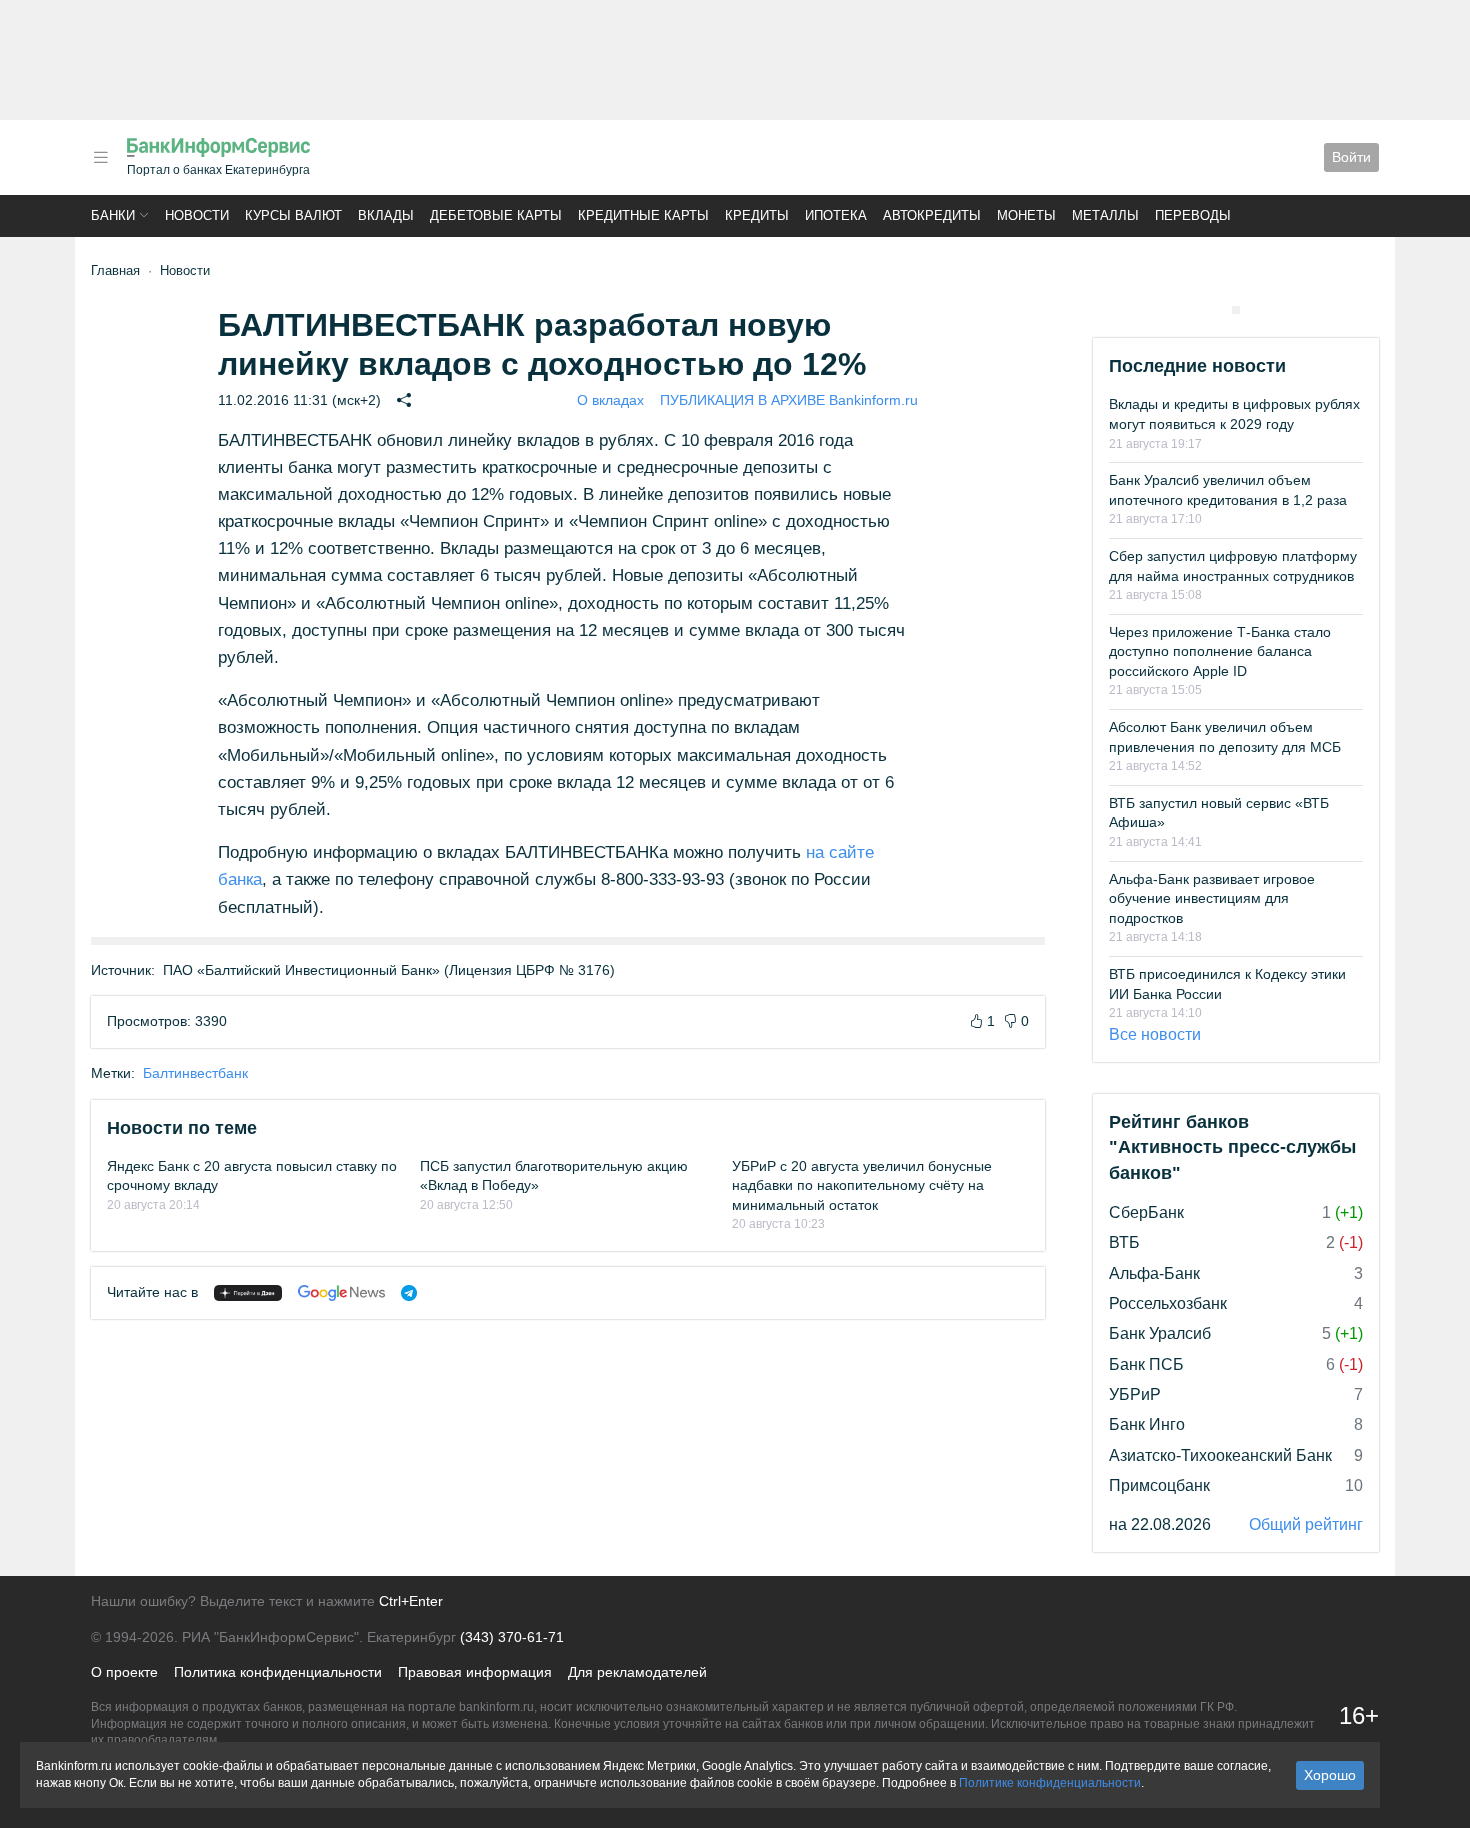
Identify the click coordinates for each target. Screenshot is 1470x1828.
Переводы (1193, 215)
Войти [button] (1351, 157)
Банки (113, 215)
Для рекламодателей (637, 1672)
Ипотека (836, 215)
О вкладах (610, 400)
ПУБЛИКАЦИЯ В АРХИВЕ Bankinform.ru (789, 400)
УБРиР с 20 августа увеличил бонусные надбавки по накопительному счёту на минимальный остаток (862, 1185)
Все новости (1155, 1034)
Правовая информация (475, 1672)
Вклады (386, 215)
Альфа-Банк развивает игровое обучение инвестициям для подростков (1212, 898)
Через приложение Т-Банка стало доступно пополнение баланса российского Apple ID (1220, 651)
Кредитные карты (643, 215)
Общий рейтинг (1306, 1524)
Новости (197, 215)
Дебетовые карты (496, 215)
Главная (115, 270)
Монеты (1026, 215)
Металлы (1105, 215)
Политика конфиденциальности (278, 1672)
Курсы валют (293, 215)
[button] (101, 157)
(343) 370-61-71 (512, 1637)
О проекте (124, 1672)
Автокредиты (932, 215)
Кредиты (757, 215)
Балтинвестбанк (195, 1073)
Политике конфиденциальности (1050, 1783)
